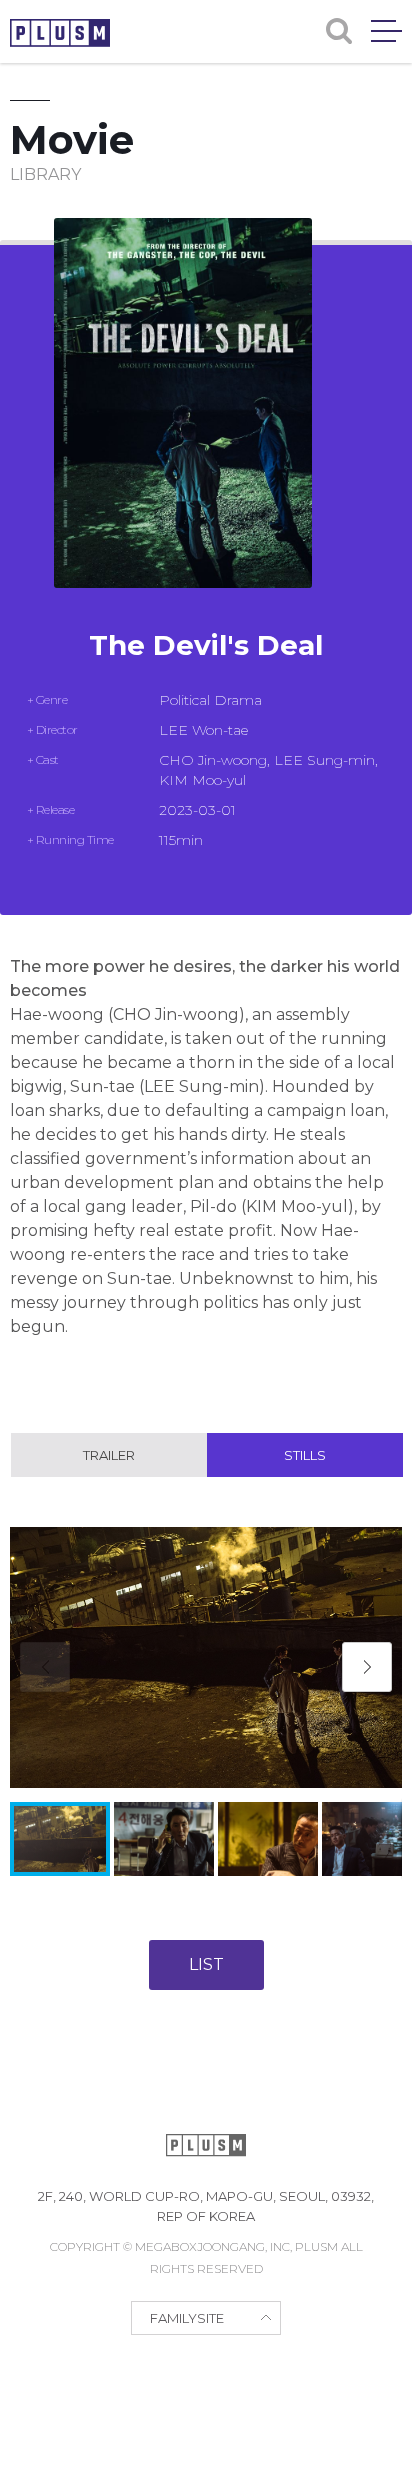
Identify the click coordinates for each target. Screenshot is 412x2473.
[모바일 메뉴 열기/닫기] (386, 31)
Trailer (109, 1455)
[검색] (339, 31)
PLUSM (60, 33)
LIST (206, 1964)
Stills (305, 1455)
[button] (367, 1667)
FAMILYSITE (187, 2318)
